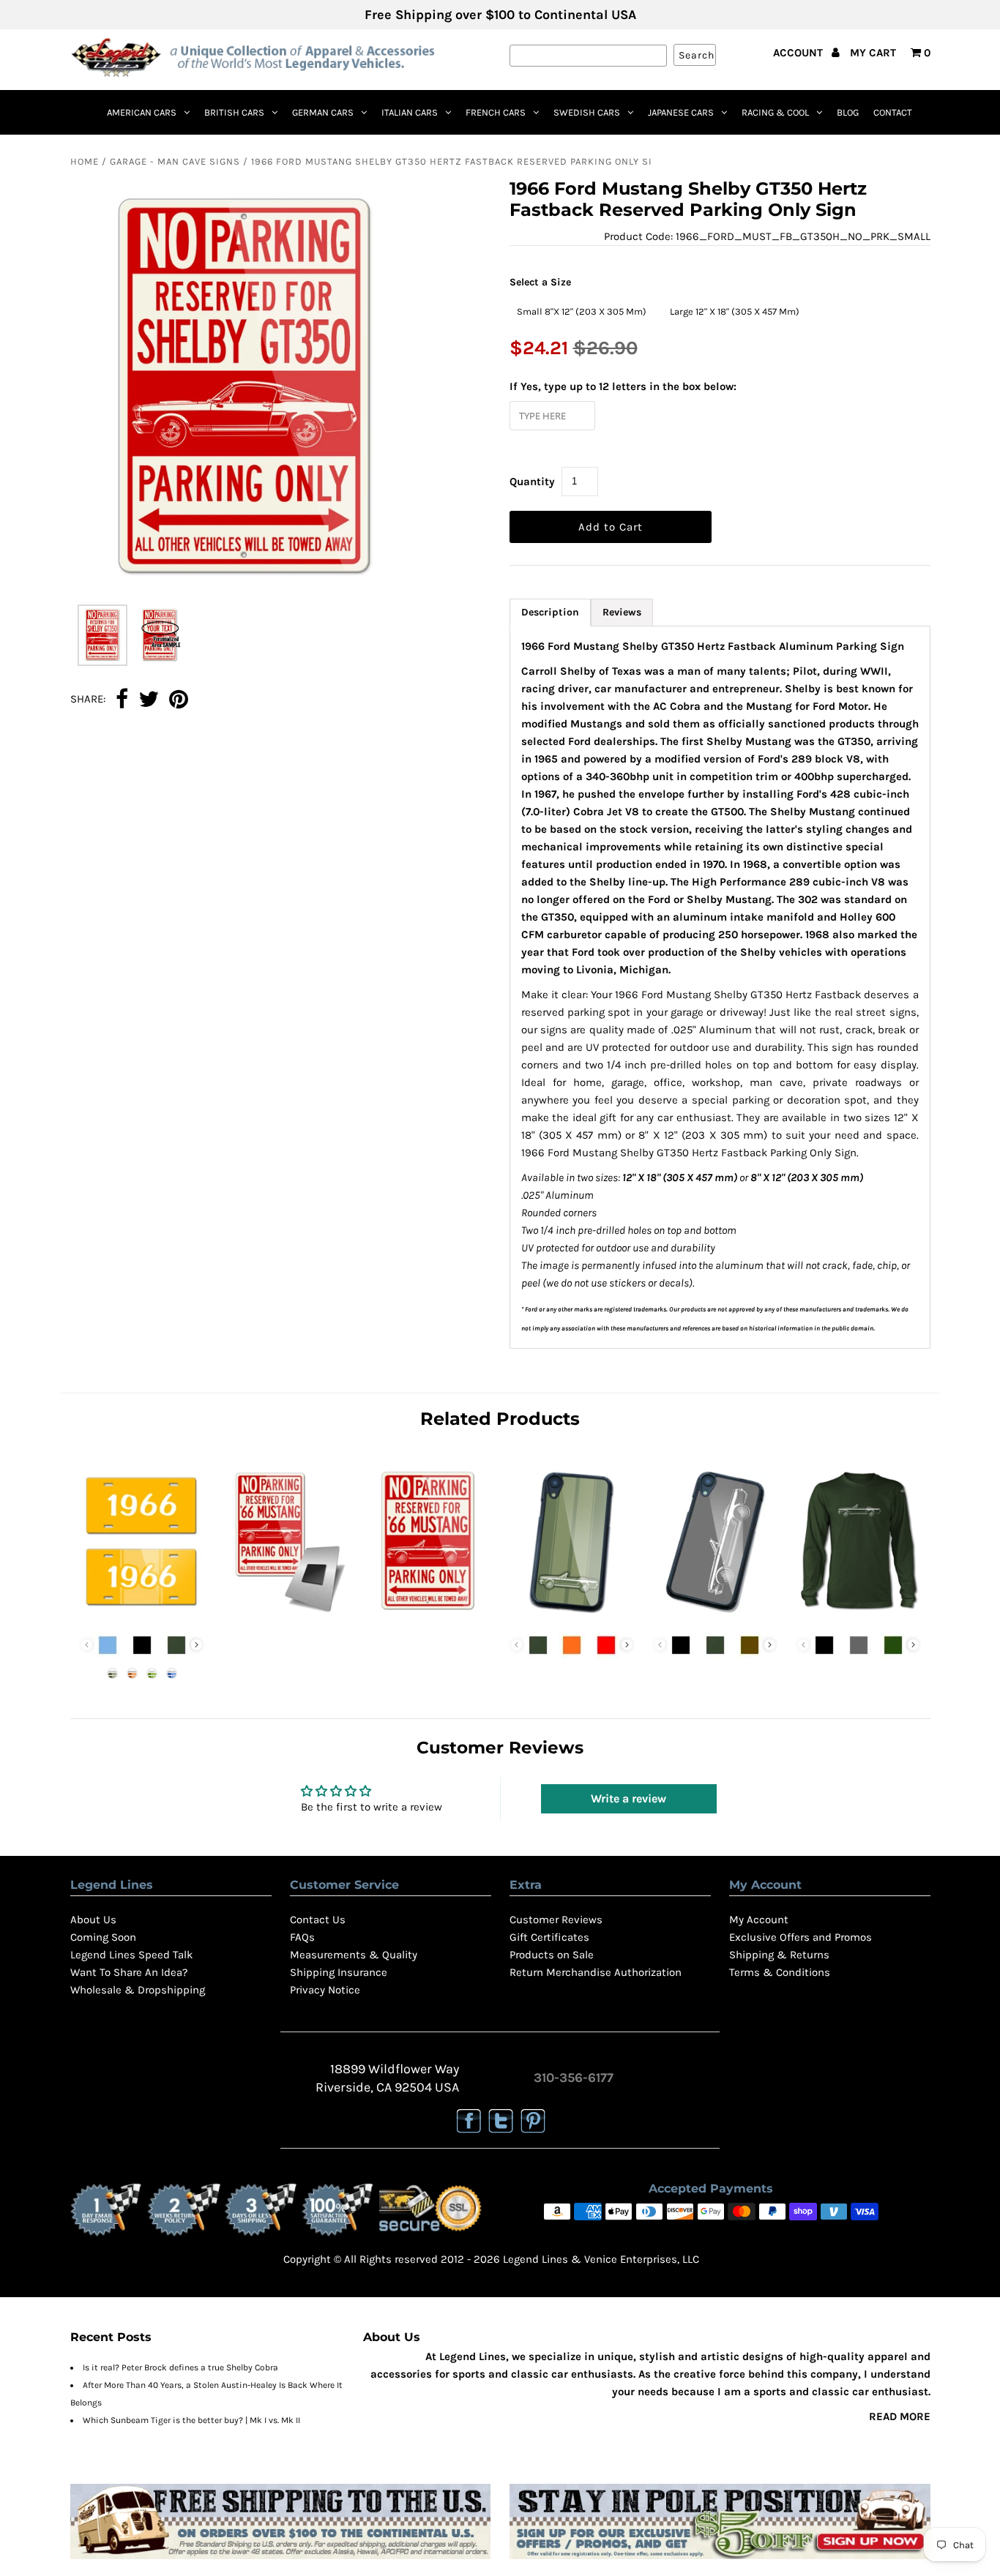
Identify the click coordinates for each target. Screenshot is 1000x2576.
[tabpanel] (720, 987)
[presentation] (197, 1645)
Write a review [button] (628, 1798)
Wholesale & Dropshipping (138, 1990)
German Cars (323, 112)
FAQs (302, 1937)
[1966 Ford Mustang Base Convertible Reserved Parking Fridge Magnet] (285, 1616)
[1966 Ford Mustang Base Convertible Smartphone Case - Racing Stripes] (571, 1616)
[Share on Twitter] (149, 700)
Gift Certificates (549, 1937)
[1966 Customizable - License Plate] (142, 1616)
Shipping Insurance (339, 1972)
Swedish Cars (587, 112)
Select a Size (540, 282)
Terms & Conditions (780, 1972)
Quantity (532, 482)
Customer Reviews (556, 1920)
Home (85, 161)
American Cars (142, 112)
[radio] (582, 312)
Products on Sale (552, 1955)
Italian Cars (410, 112)
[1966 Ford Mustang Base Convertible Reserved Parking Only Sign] (428, 1616)
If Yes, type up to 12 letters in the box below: (623, 386)
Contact (893, 112)
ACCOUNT (799, 53)
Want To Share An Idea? (129, 1972)
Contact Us (318, 1920)
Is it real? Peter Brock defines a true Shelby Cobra (180, 2367)
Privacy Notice (325, 1990)
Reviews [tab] (622, 612)
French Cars (496, 112)
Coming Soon (103, 1937)
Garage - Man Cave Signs (175, 161)
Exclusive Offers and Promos (801, 1937)
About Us (93, 1920)
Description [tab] (550, 612)
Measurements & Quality (354, 1955)
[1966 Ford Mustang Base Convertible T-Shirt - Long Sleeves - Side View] (858, 1616)
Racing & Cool (775, 112)
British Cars (234, 112)
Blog (848, 112)
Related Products (500, 1419)
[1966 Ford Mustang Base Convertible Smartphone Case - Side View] (715, 1616)
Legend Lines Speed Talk (131, 1955)
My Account (759, 1920)
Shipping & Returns (779, 1955)
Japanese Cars (681, 112)
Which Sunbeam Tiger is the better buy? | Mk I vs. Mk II (191, 2420)
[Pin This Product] (179, 700)
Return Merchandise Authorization (596, 1972)
